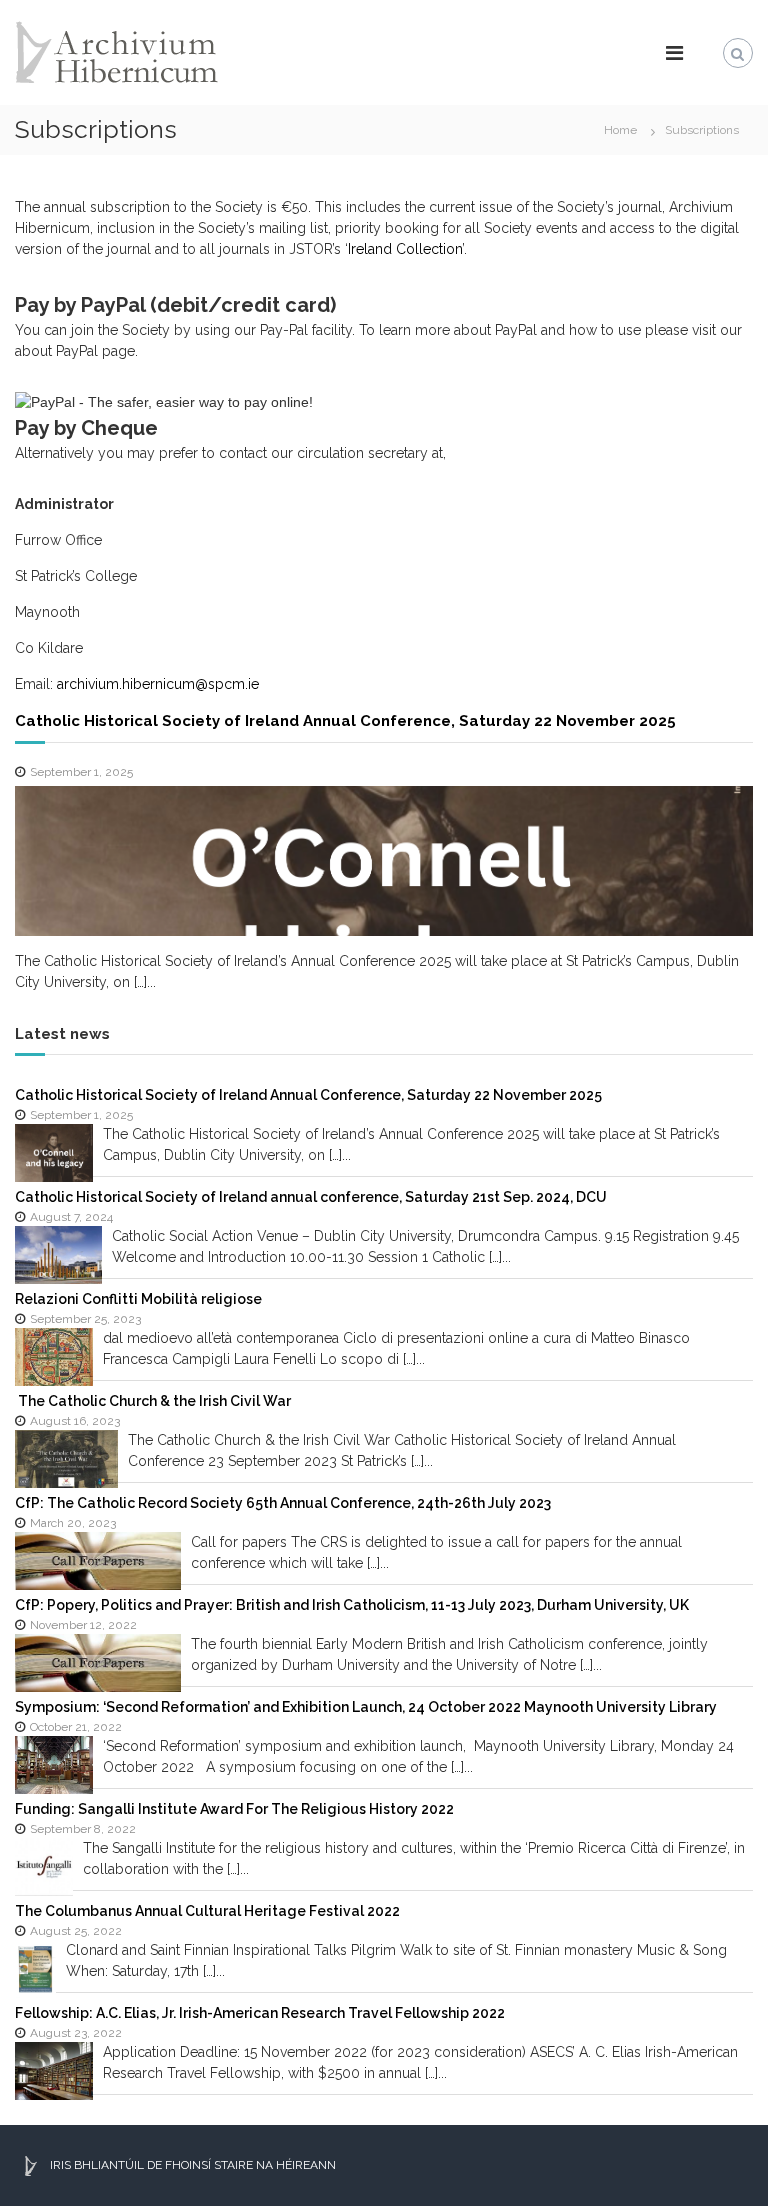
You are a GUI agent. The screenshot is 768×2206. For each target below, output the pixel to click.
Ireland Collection (405, 249)
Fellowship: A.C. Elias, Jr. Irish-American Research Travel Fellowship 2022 (260, 2013)
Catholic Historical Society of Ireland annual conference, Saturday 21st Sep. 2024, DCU (311, 1197)
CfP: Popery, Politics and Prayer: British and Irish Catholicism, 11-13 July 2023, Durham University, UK (352, 1605)
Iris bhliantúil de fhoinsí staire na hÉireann (191, 2165)
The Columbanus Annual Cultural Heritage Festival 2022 (207, 1911)
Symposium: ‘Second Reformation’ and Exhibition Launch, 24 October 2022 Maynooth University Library (366, 1707)
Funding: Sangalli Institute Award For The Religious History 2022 (234, 1809)
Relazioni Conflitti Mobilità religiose (138, 1299)
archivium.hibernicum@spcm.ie (158, 684)
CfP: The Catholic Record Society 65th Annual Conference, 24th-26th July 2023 (283, 1503)
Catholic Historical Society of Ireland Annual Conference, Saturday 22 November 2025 (345, 721)
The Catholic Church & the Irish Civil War (153, 1401)
